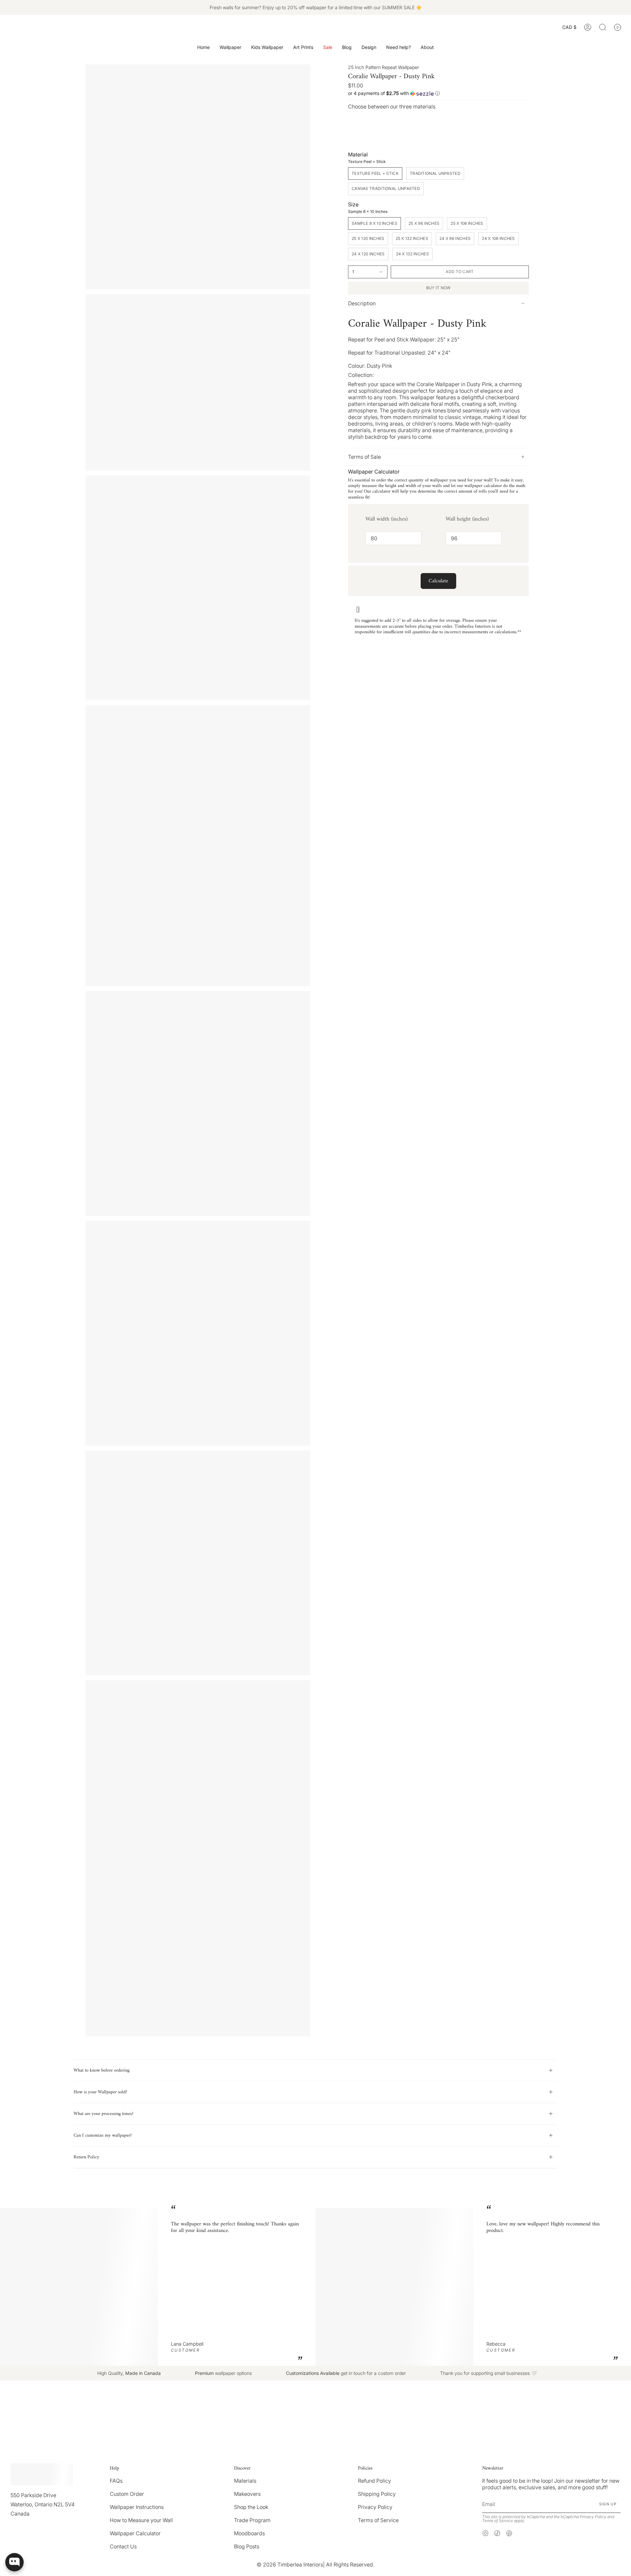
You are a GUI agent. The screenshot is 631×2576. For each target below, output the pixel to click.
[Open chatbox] (14, 2562)
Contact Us (123, 2546)
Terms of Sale (364, 457)
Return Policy (86, 2157)
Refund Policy (374, 2481)
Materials (245, 2481)
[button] (230, 47)
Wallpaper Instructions (137, 2507)
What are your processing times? (104, 2114)
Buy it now (439, 288)
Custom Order (127, 2494)
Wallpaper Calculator (135, 2533)
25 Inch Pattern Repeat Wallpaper (384, 67)
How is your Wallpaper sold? (100, 2092)
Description (362, 303)
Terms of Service (378, 2520)
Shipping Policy (377, 2494)
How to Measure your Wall (141, 2520)
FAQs (116, 2481)
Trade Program (252, 2520)
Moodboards (249, 2533)
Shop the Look (251, 2507)
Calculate (438, 581)
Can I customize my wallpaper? (103, 2135)
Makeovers (247, 2494)
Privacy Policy (375, 2507)
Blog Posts (247, 2546)
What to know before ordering (102, 2070)
